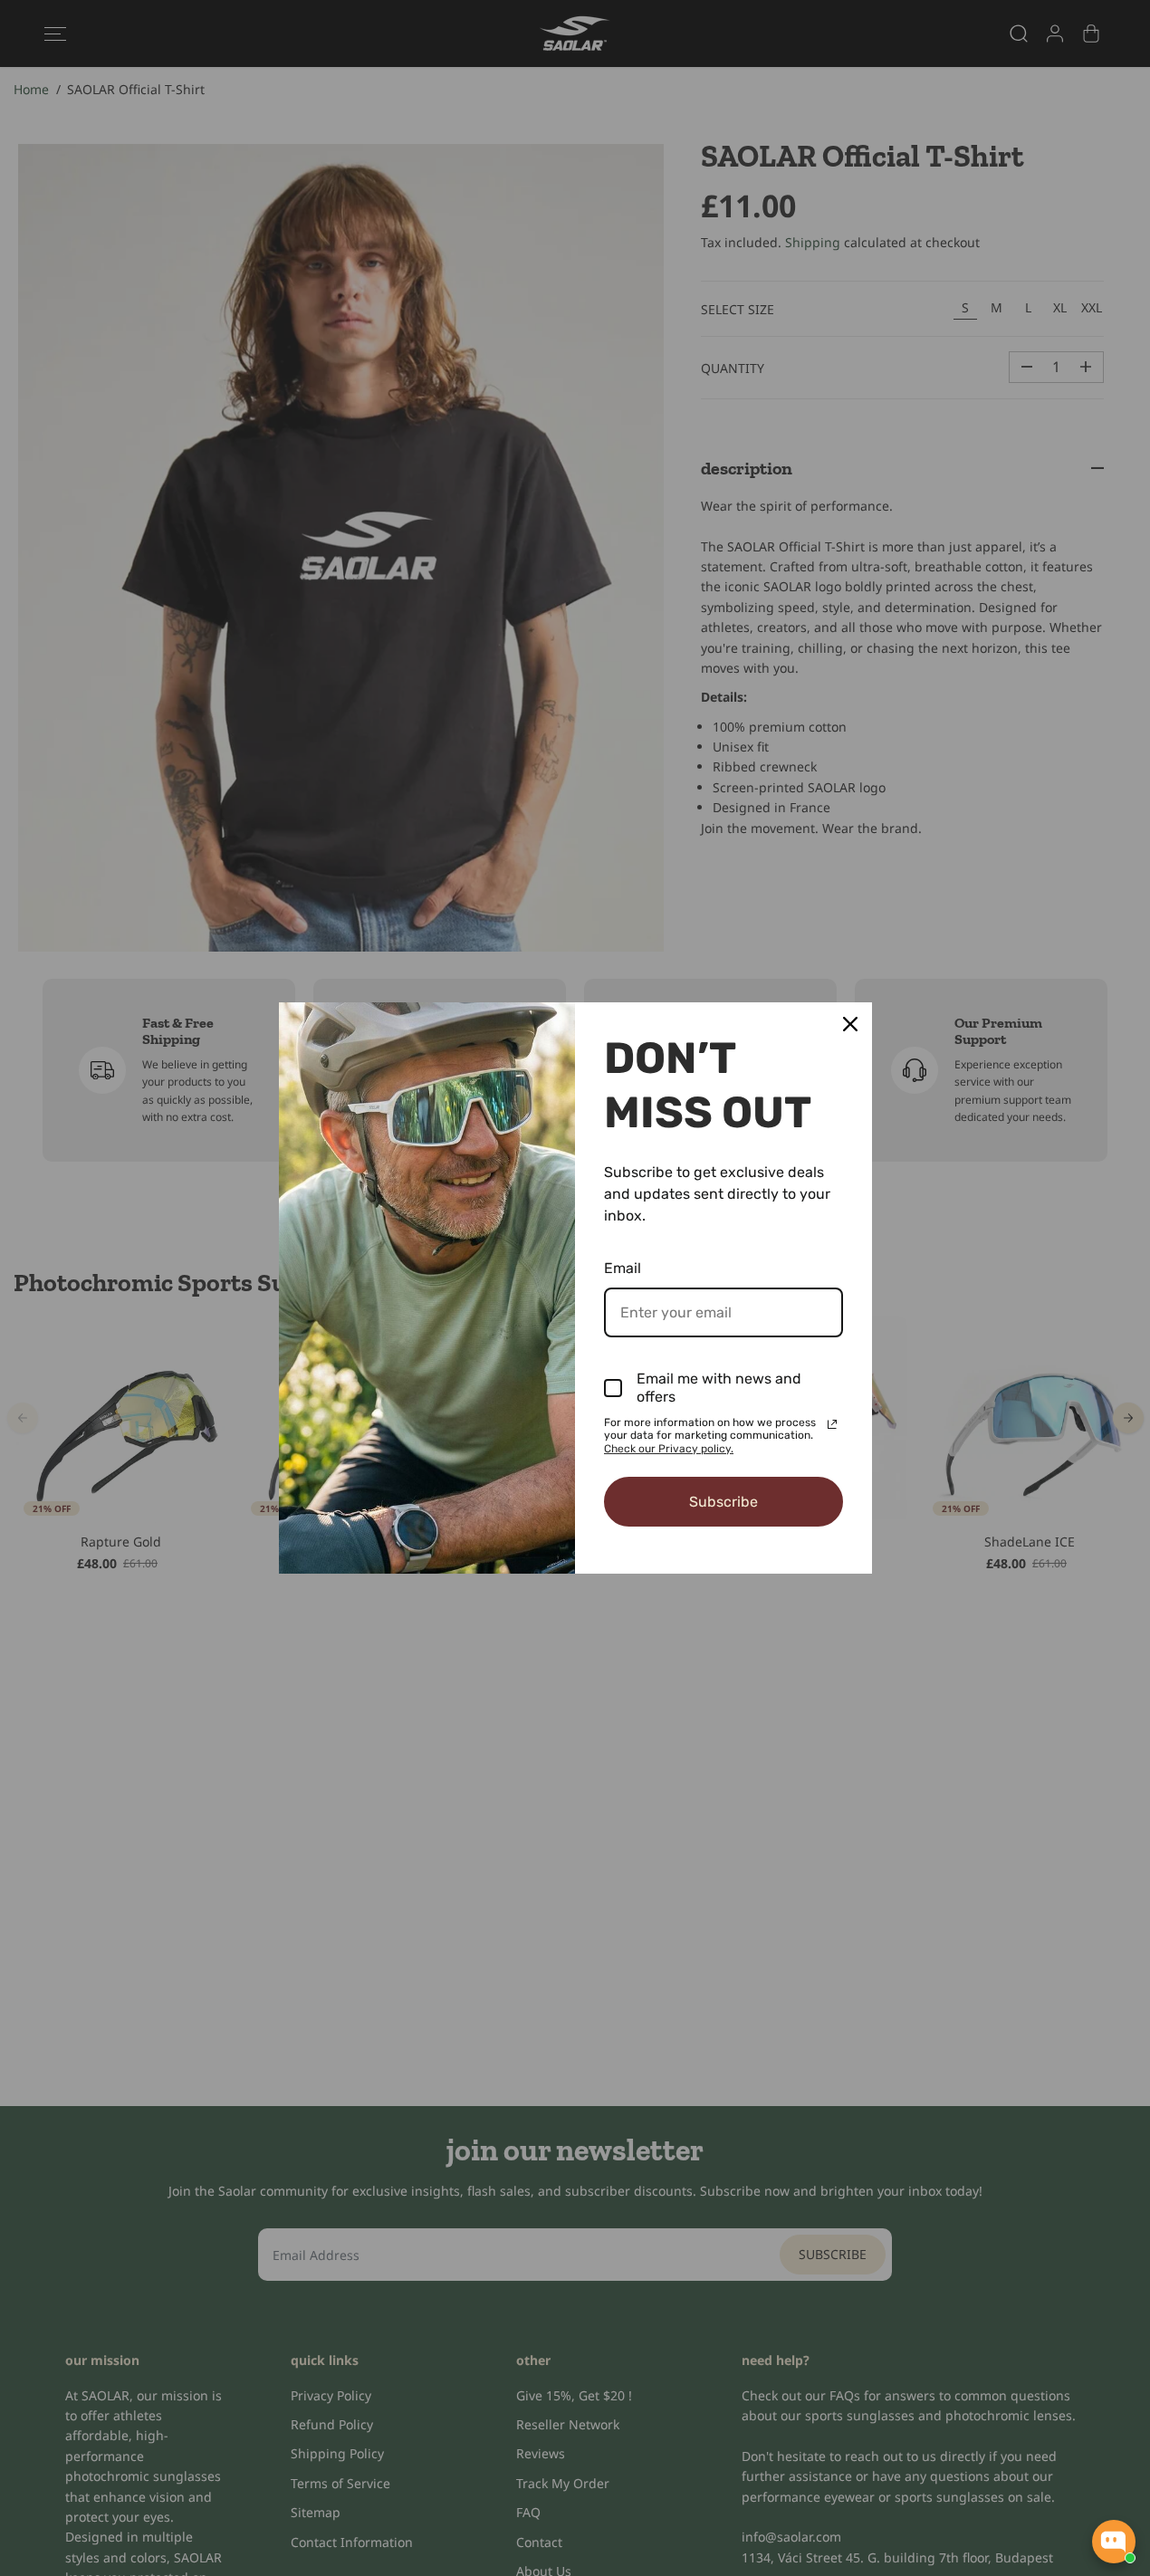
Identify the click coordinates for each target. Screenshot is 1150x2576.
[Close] (850, 1024)
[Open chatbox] (1114, 2542)
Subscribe (724, 1502)
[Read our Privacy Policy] (832, 1424)
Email (623, 1268)
